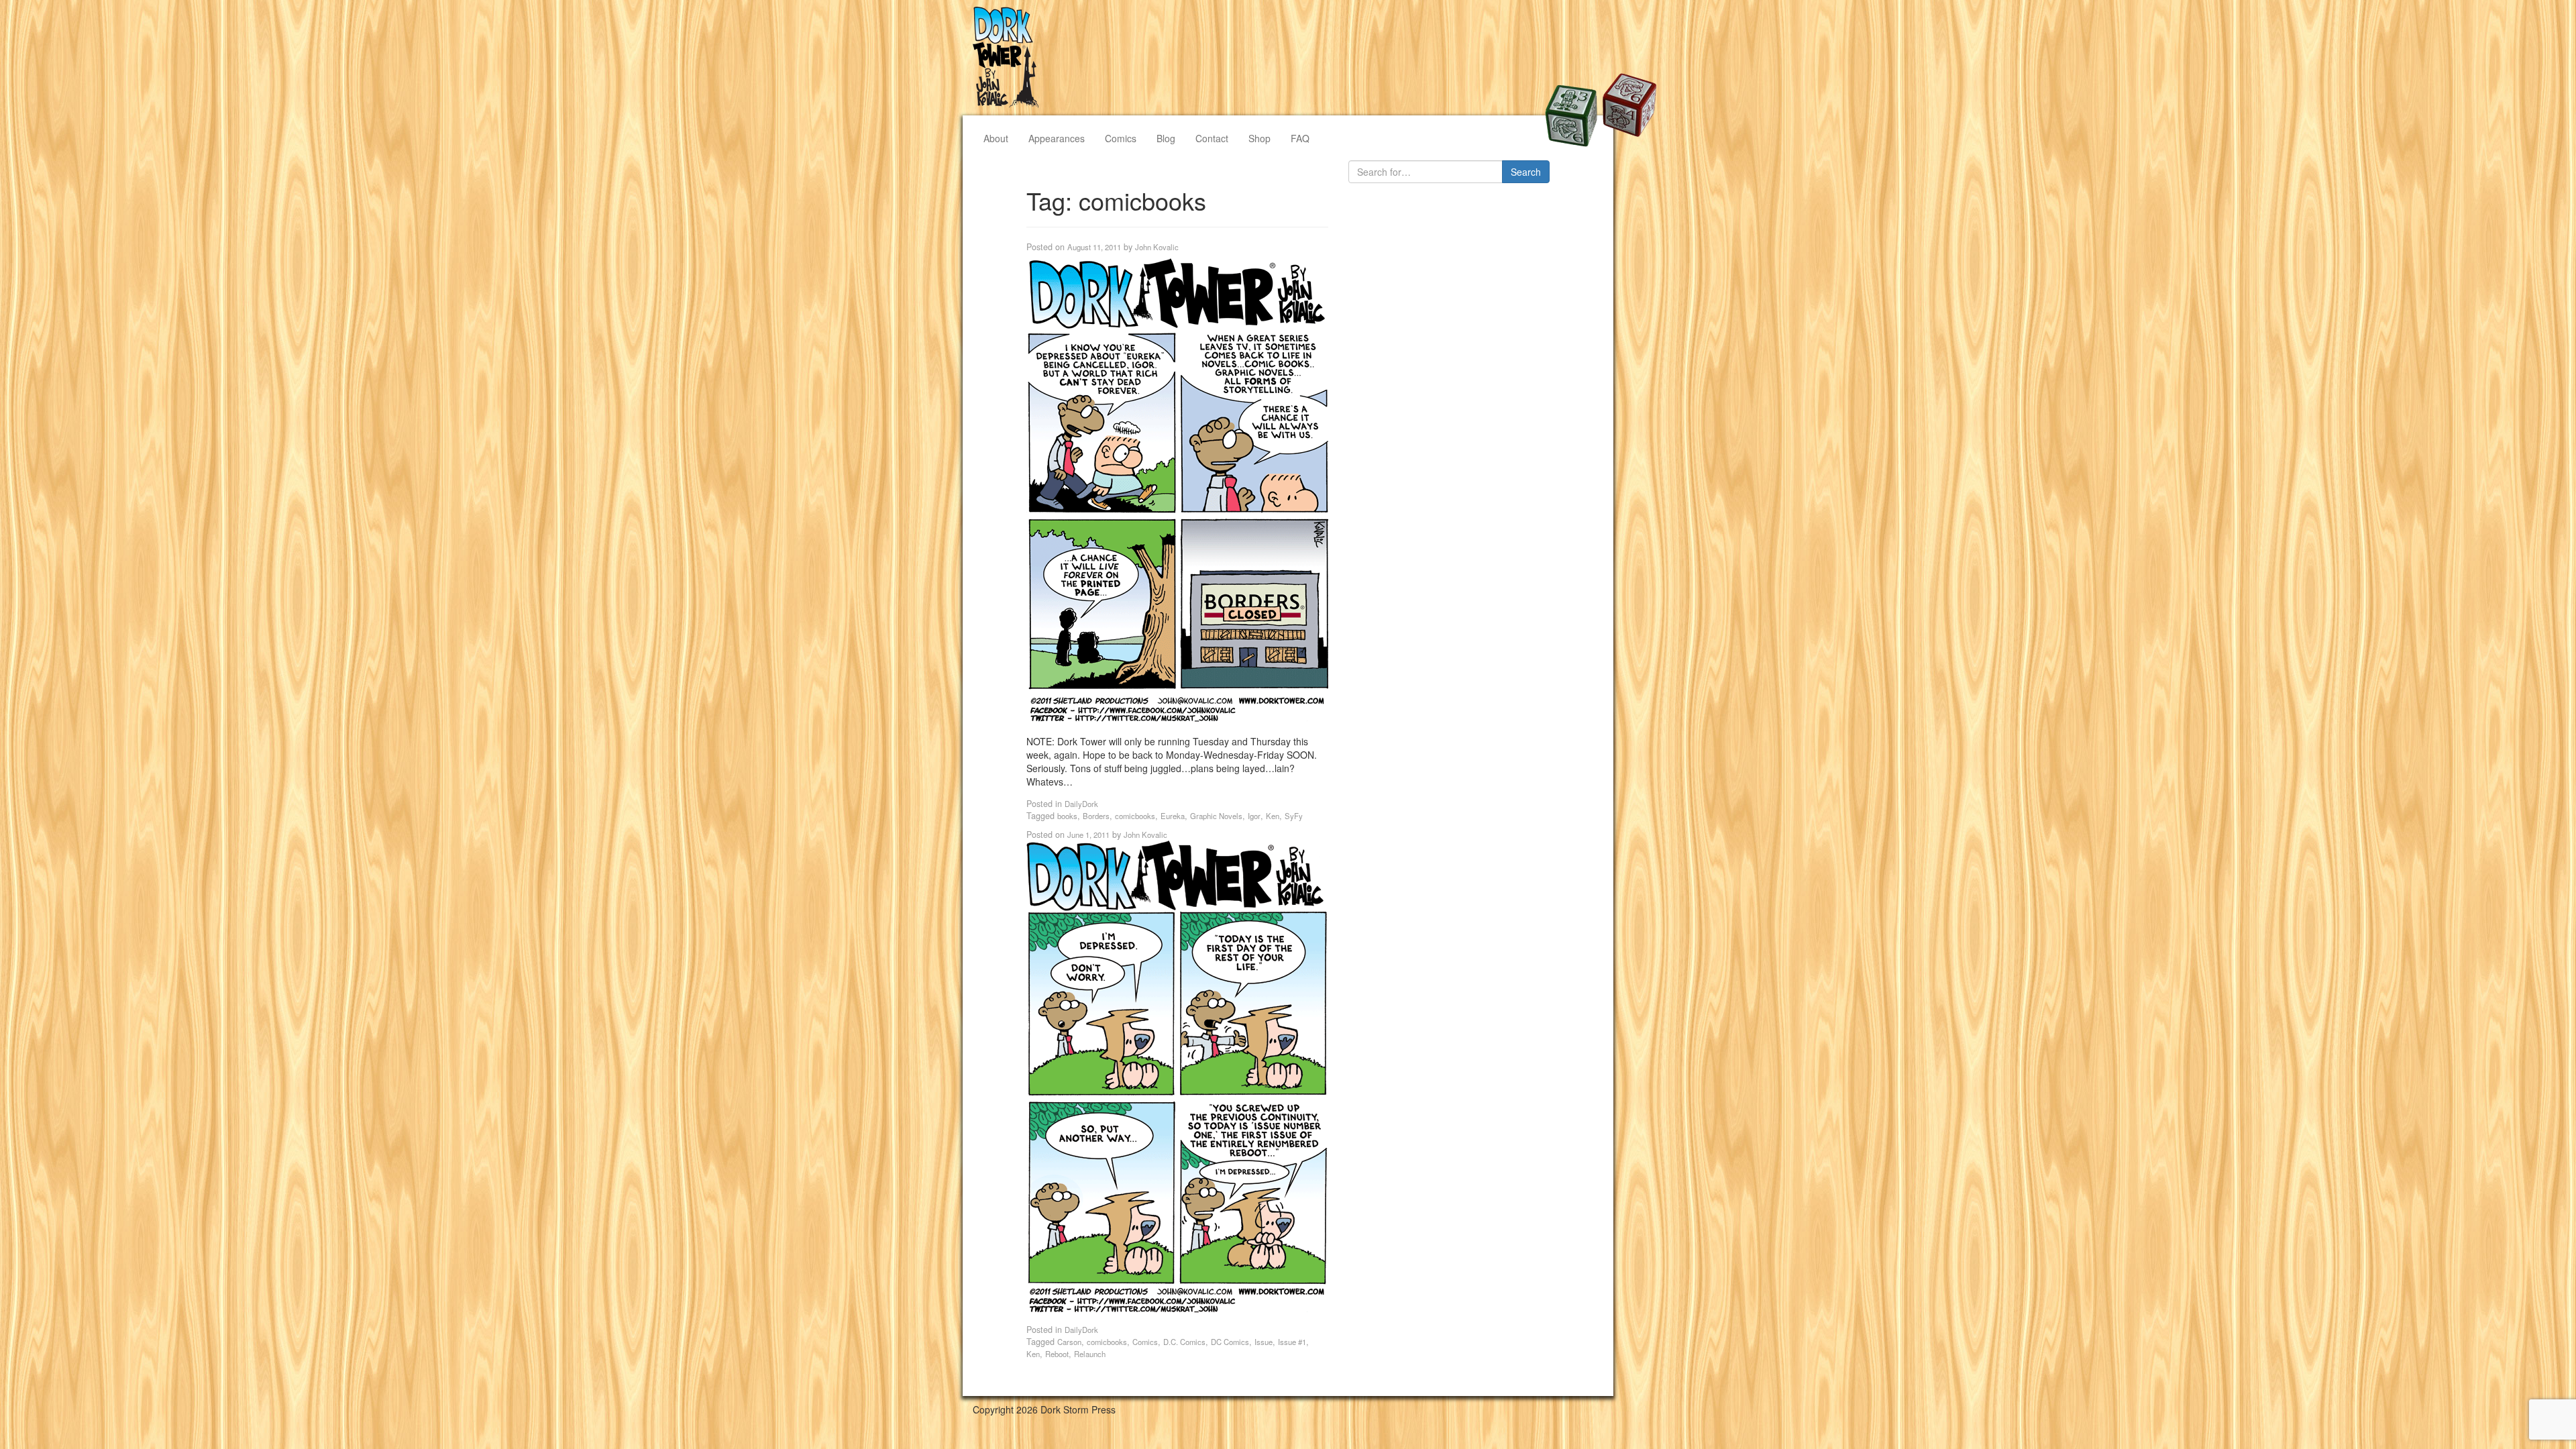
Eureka (1173, 816)
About (996, 138)
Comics (1121, 138)
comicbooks (1135, 816)
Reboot (1057, 1354)
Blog (1166, 138)
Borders (1096, 816)
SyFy (1294, 816)
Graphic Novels (1216, 816)
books (1067, 816)
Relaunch (1090, 1354)
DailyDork (1081, 804)
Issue (1264, 1342)
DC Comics (1230, 1342)
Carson (1069, 1342)
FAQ (1300, 138)
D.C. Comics (1184, 1342)
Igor (1254, 816)
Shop (1259, 138)
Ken (1273, 816)
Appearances (1057, 138)
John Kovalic (1157, 247)
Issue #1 (1292, 1342)
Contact (1212, 138)
